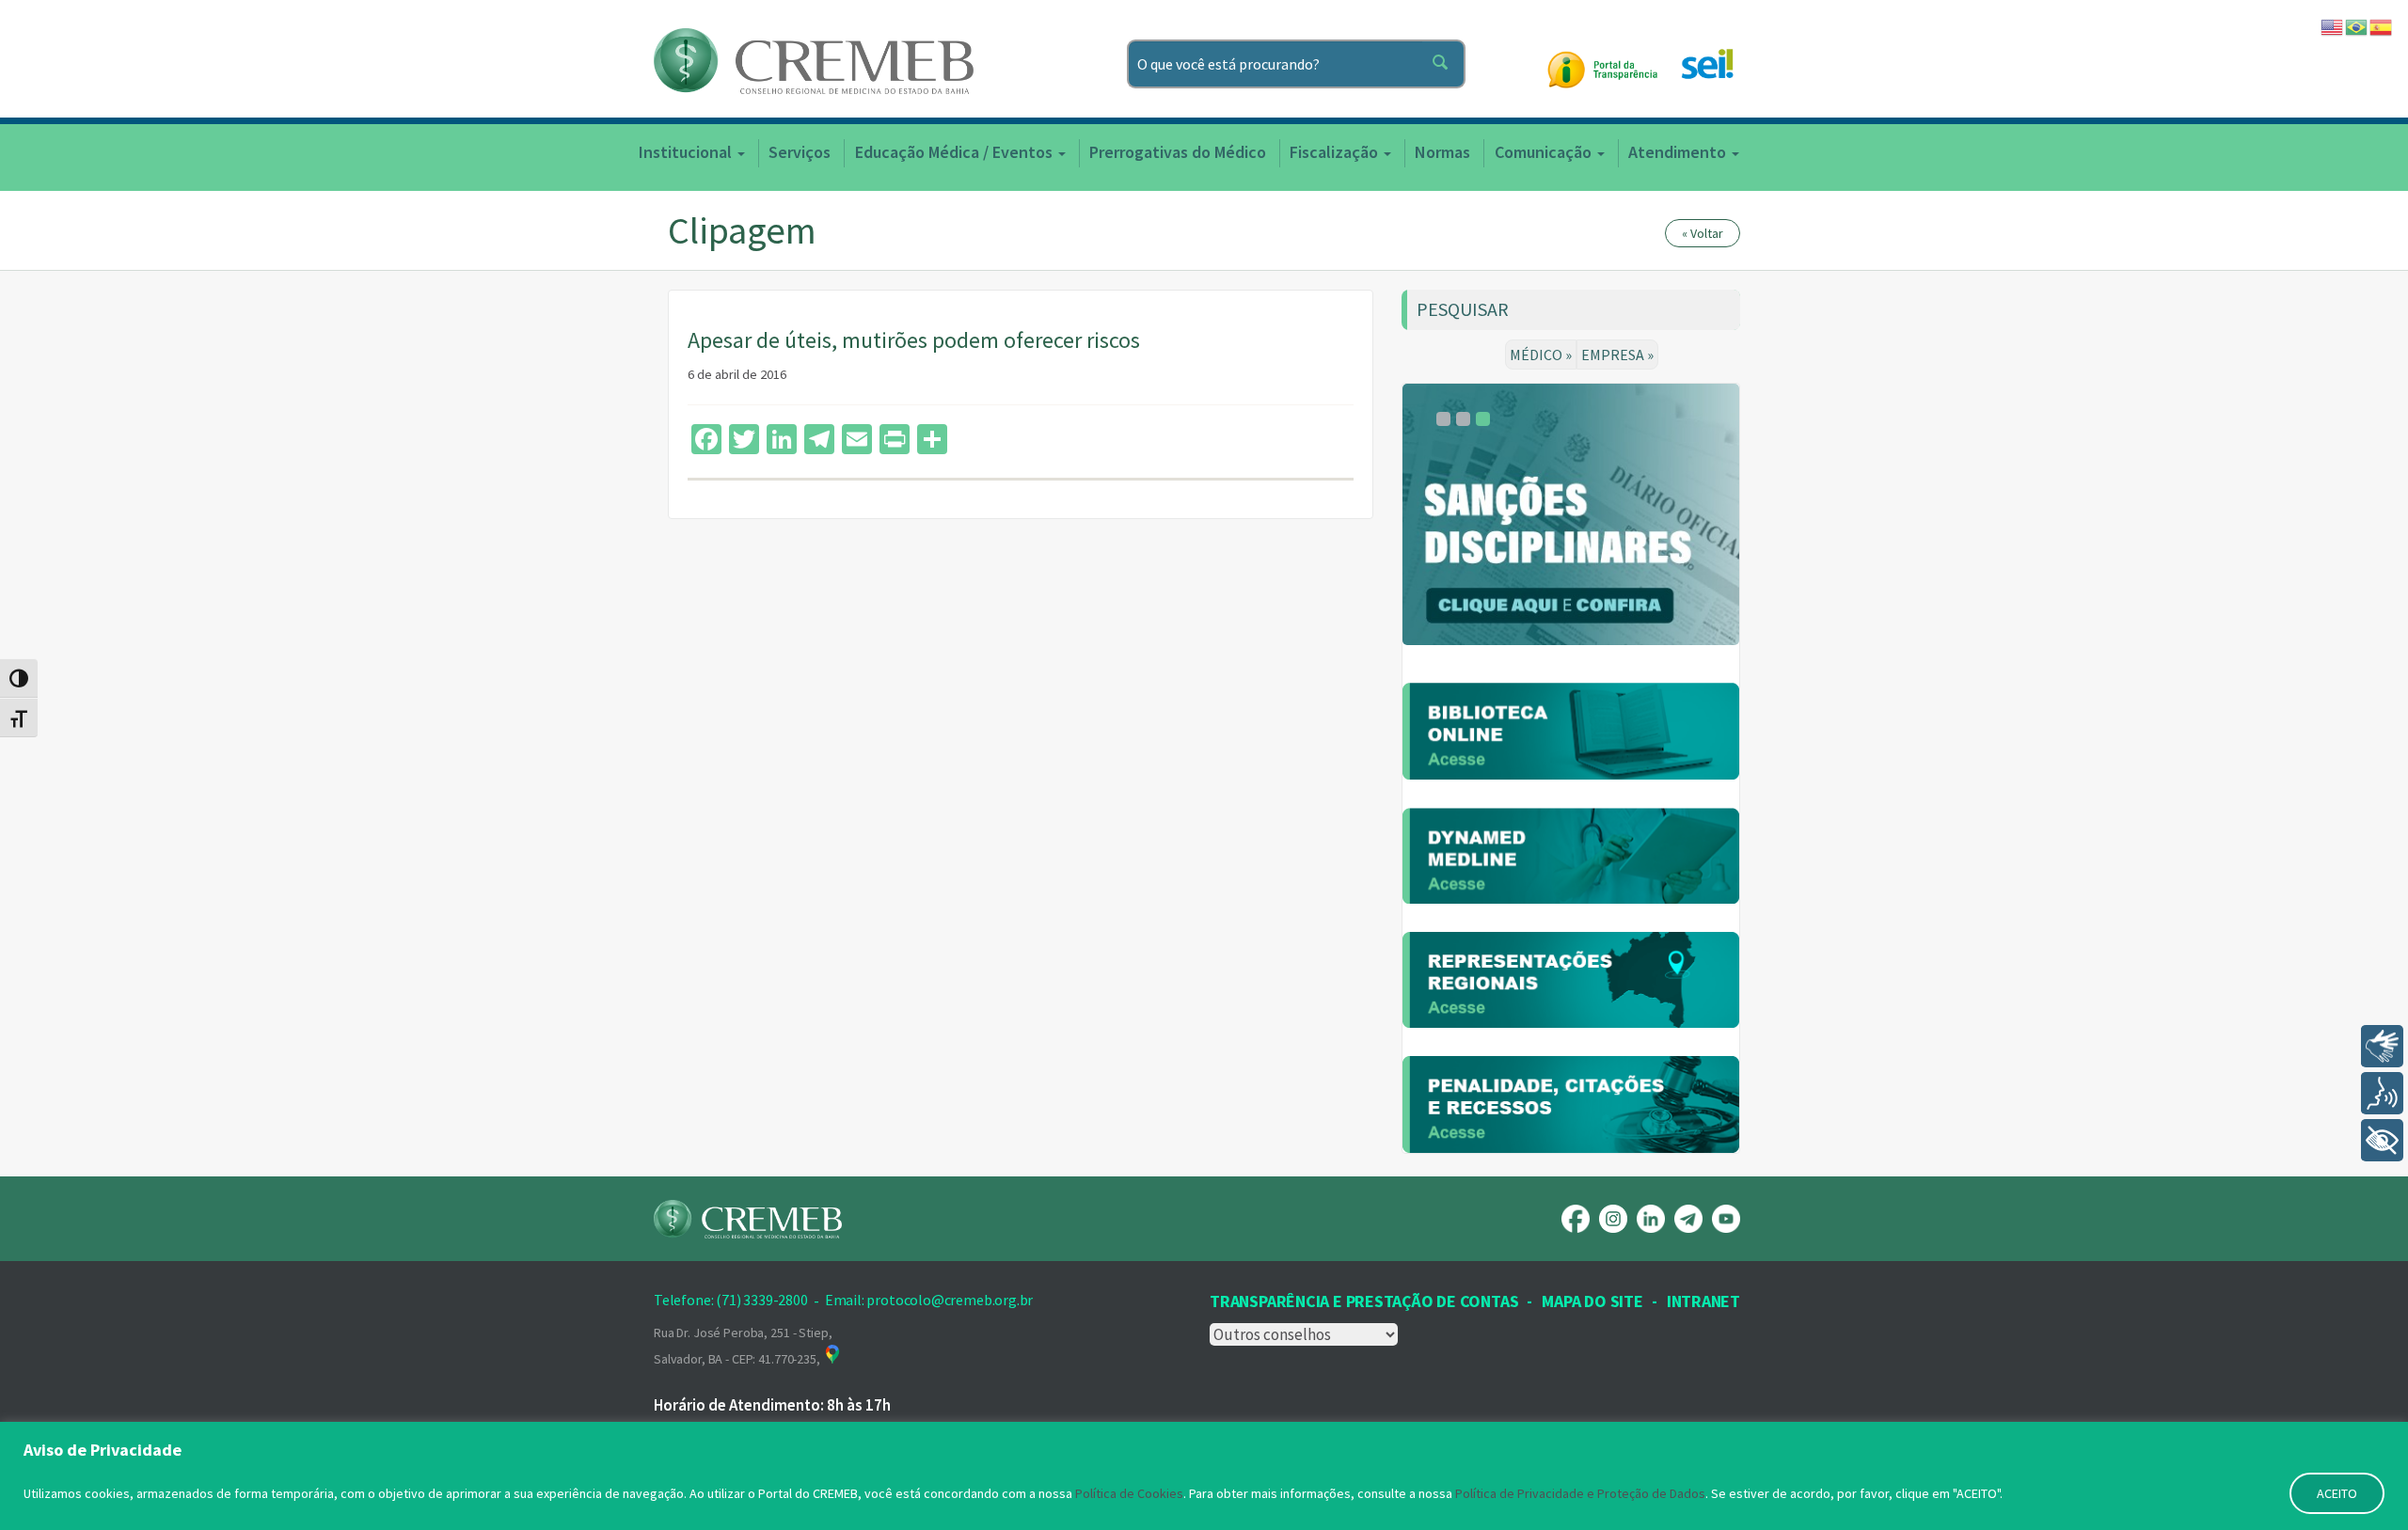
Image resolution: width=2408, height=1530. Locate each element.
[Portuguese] (2357, 25)
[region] (1204, 1476)
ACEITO (2337, 1493)
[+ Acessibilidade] (2382, 1140)
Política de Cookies (1129, 1493)
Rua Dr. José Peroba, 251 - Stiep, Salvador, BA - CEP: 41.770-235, (743, 1346)
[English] (2333, 25)
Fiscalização (1336, 152)
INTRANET (1703, 1301)
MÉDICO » (1541, 355)
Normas (1442, 152)
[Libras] (2382, 1046)
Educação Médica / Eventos (956, 152)
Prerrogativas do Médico (1178, 152)
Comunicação (1545, 152)
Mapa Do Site (1592, 1301)
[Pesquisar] (1444, 64)
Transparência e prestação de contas (1364, 1301)
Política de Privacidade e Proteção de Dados (1580, 1493)
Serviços (800, 152)
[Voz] (2382, 1093)
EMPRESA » (1617, 355)
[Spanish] (2382, 25)
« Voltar (1703, 233)
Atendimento (1679, 152)
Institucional (687, 152)
